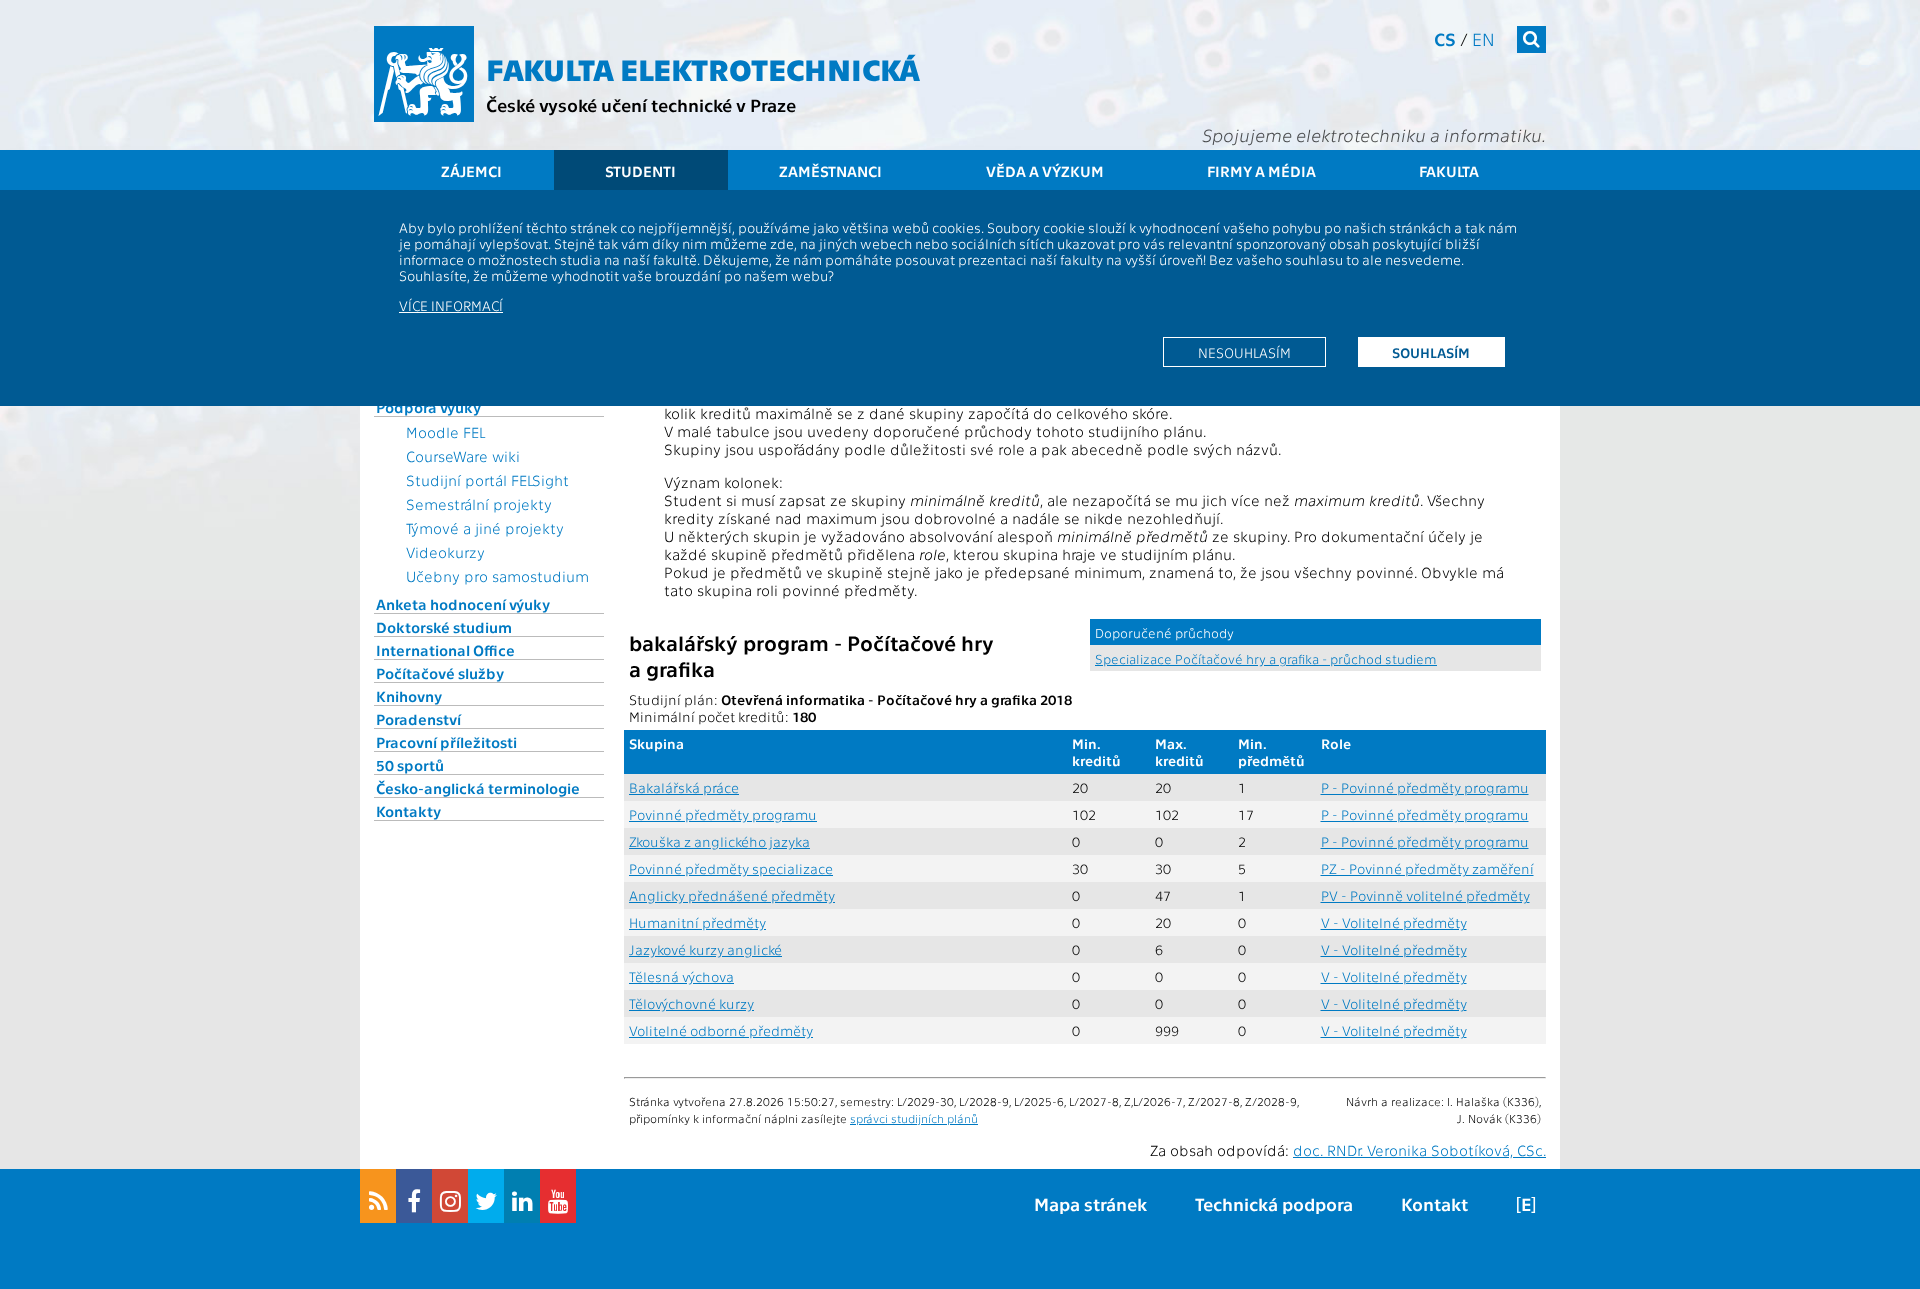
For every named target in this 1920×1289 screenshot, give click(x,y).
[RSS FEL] (378, 1196)
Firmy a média (1261, 171)
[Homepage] (424, 74)
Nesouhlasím (1244, 352)
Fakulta (1449, 171)
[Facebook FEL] (414, 1196)
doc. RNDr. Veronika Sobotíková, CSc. (1419, 1150)
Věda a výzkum (1045, 171)
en (1483, 38)
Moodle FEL (445, 432)
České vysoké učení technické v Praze (641, 104)
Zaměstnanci (830, 171)
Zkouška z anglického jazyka (719, 841)
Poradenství (418, 719)
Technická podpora (1274, 1203)
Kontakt (1434, 1203)
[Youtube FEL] (558, 1196)
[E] (1526, 1203)
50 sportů (410, 765)
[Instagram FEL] (450, 1196)
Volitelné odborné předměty (721, 1030)
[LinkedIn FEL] (522, 1196)
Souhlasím (1431, 352)
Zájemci (471, 171)
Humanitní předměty (697, 922)
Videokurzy (445, 552)
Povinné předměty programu (723, 814)
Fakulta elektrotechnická (703, 68)
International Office (445, 650)
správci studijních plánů (914, 1118)
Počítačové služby (440, 673)
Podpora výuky (428, 407)
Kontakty (408, 811)
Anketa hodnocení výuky (463, 604)
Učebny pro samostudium (497, 576)
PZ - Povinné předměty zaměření (1427, 868)
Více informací (451, 305)
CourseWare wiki (463, 456)
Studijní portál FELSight (487, 480)
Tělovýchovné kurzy (691, 1003)
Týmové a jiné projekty (485, 528)
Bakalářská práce (684, 787)
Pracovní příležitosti (446, 742)
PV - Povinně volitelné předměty (1425, 895)
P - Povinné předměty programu (1425, 787)
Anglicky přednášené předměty (732, 895)
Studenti (640, 171)
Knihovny (409, 696)
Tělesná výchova (681, 976)
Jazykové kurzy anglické (705, 949)
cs (1445, 38)
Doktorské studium (444, 627)
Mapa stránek (1090, 1203)
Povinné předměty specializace (731, 868)
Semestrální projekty (479, 504)
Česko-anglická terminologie (478, 788)
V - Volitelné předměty (1394, 922)
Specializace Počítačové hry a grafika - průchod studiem (1266, 658)
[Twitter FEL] (486, 1196)
